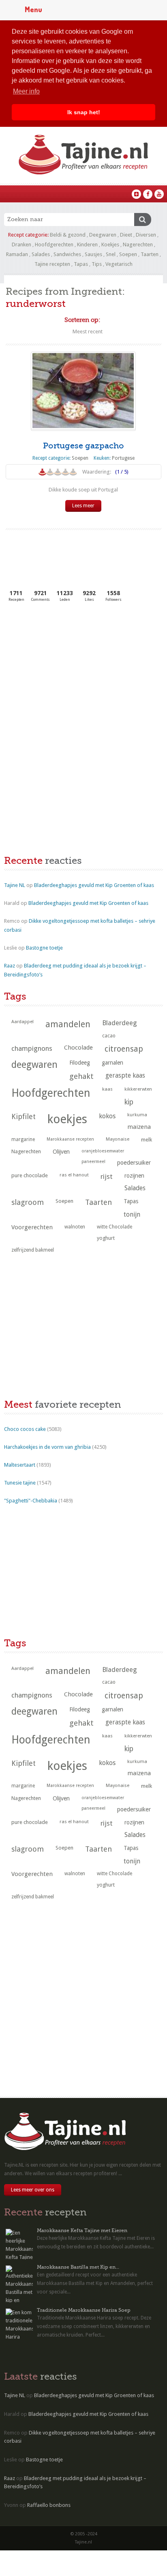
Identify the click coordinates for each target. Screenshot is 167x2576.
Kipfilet (24, 1116)
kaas (107, 1089)
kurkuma (137, 1115)
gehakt (81, 1076)
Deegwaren (103, 235)
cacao (109, 1036)
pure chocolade (30, 1175)
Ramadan (17, 254)
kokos (107, 1116)
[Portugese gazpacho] (83, 391)
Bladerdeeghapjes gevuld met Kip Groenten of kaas (94, 885)
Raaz (10, 966)
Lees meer (83, 506)
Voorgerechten (32, 1227)
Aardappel (22, 1022)
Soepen (128, 254)
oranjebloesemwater (103, 1151)
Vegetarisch (119, 264)
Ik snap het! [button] (84, 112)
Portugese (123, 458)
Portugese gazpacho (83, 446)
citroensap (124, 1049)
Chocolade (78, 1048)
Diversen (146, 235)
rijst (107, 1176)
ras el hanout (74, 1175)
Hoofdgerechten (54, 245)
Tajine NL (15, 885)
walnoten (75, 1227)
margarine (23, 1139)
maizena (139, 1127)
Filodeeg (80, 1063)
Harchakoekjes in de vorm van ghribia (47, 1447)
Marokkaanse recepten (70, 1139)
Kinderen (87, 245)
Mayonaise (118, 1139)
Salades (41, 254)
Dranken (21, 245)
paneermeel (93, 1162)
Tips (97, 264)
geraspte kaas (125, 1075)
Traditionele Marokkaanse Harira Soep (84, 2310)
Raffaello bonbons (49, 2505)
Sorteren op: (82, 320)
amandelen (68, 1024)
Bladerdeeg (120, 1023)
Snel (111, 254)
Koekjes (110, 245)
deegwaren (34, 1065)
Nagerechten (138, 245)
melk (147, 1140)
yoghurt (106, 1238)
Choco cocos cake (25, 1429)
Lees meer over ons (33, 2190)
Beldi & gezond (68, 235)
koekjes (67, 1119)
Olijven (61, 1152)
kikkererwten (138, 1089)
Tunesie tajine (20, 1483)
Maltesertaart (20, 1465)
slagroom (28, 1202)
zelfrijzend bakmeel (33, 1250)
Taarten (150, 254)
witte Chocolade (115, 1227)
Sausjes (93, 254)
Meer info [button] (26, 91)
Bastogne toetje (44, 948)
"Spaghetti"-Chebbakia (31, 1501)
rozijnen (134, 1176)
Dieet (126, 235)
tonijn (132, 1214)
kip (129, 1102)
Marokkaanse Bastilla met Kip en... (78, 2267)
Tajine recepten (52, 264)
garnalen (112, 1063)
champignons (32, 1048)
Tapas (81, 264)
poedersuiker (134, 1163)
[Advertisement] (65, 670)
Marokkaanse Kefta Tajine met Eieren (82, 2230)
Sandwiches (67, 254)
